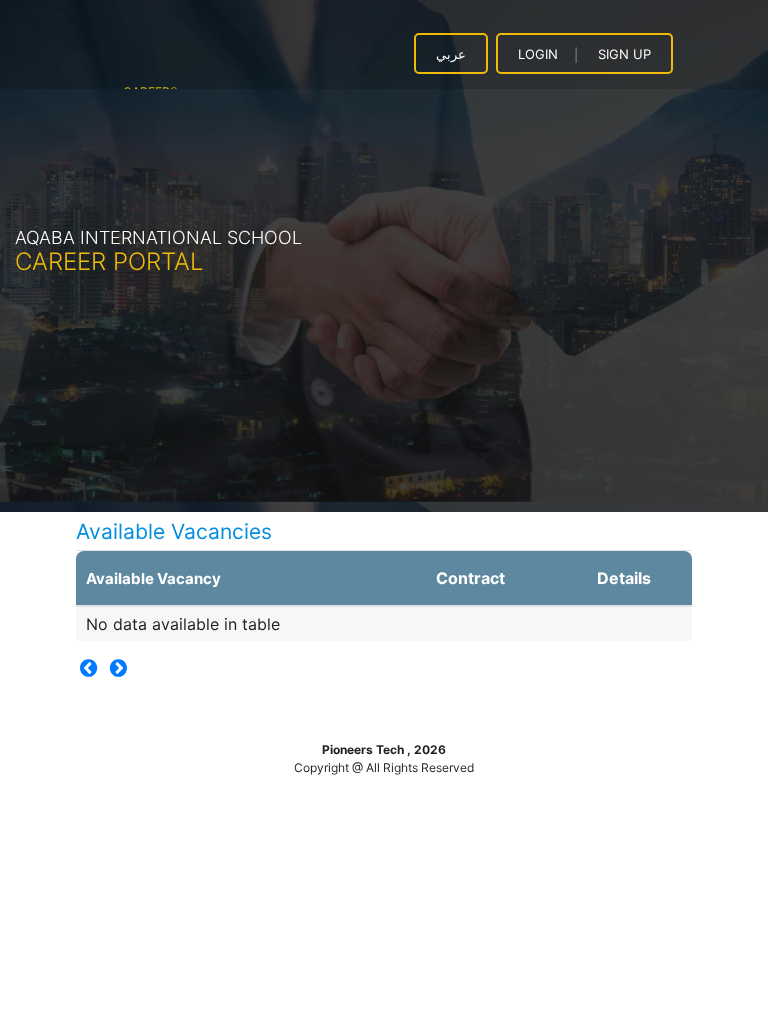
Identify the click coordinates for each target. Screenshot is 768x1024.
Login (538, 54)
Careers (150, 84)
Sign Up (624, 54)
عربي (451, 54)
